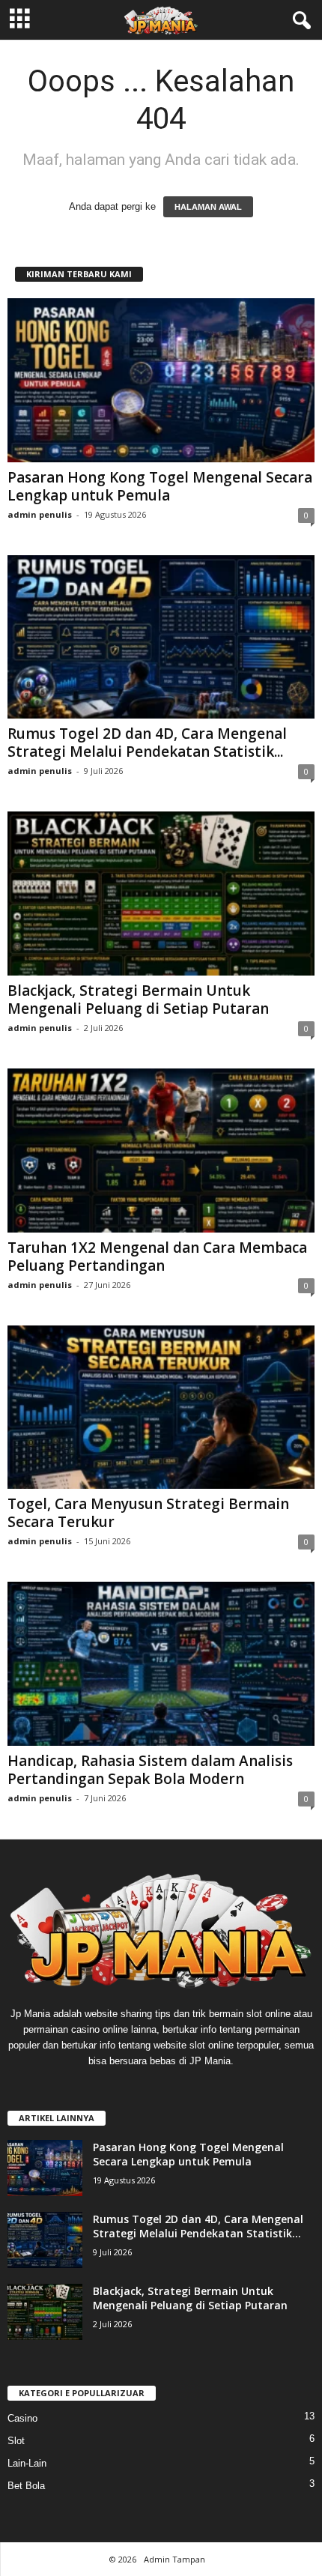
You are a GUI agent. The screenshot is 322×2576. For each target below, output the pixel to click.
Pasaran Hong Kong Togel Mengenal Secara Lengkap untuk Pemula (160, 486)
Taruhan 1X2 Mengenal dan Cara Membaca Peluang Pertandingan (157, 1257)
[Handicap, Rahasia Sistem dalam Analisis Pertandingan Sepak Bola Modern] (161, 1664)
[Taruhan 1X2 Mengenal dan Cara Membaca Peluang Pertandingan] (161, 1151)
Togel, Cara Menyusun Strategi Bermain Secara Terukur (148, 1513)
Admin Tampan (174, 2559)
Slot (16, 2441)
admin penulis (40, 514)
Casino (22, 2418)
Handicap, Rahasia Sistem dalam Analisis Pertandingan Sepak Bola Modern (150, 1770)
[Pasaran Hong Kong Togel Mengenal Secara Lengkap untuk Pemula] (161, 380)
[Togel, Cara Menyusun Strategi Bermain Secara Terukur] (161, 1408)
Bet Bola (26, 2486)
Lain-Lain (27, 2463)
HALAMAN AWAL (208, 207)
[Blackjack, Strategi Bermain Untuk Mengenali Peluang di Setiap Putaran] (161, 894)
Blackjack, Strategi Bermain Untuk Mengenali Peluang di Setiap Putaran (138, 1000)
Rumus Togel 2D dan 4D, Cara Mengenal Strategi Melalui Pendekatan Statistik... (147, 743)
